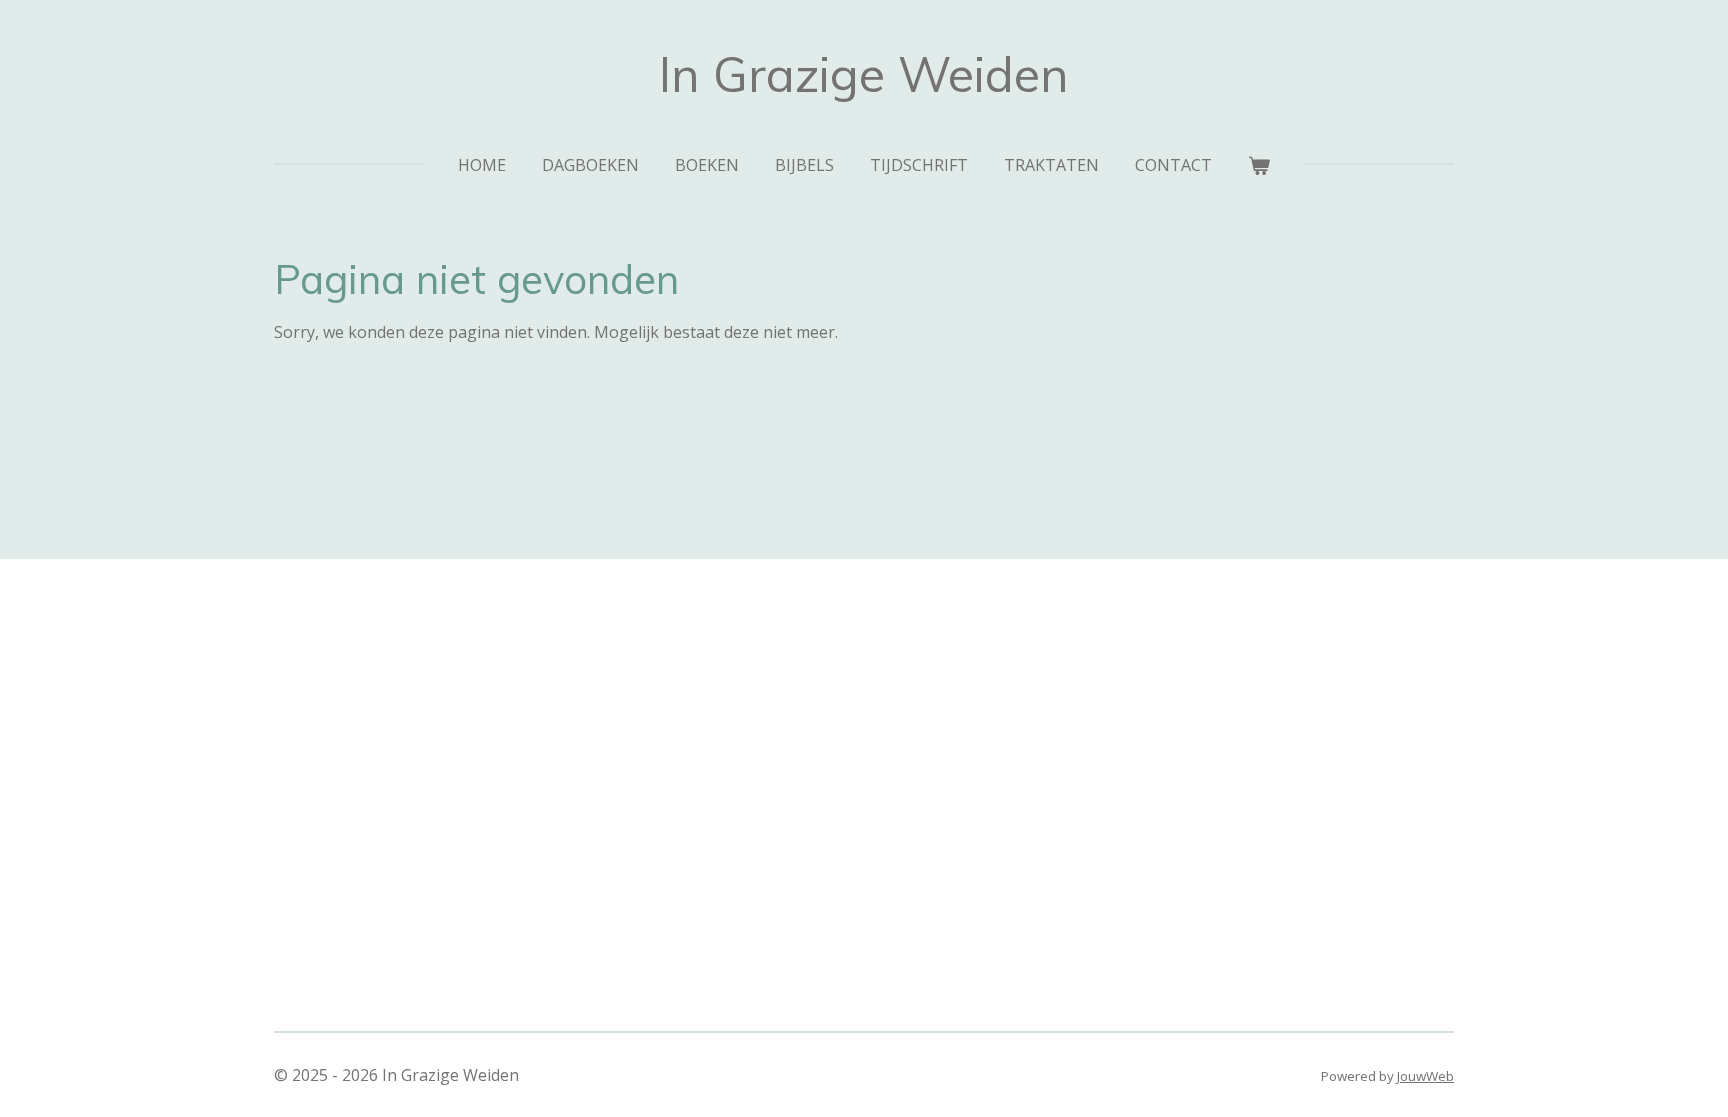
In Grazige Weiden (864, 74)
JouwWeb (1425, 1076)
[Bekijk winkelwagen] (1259, 165)
